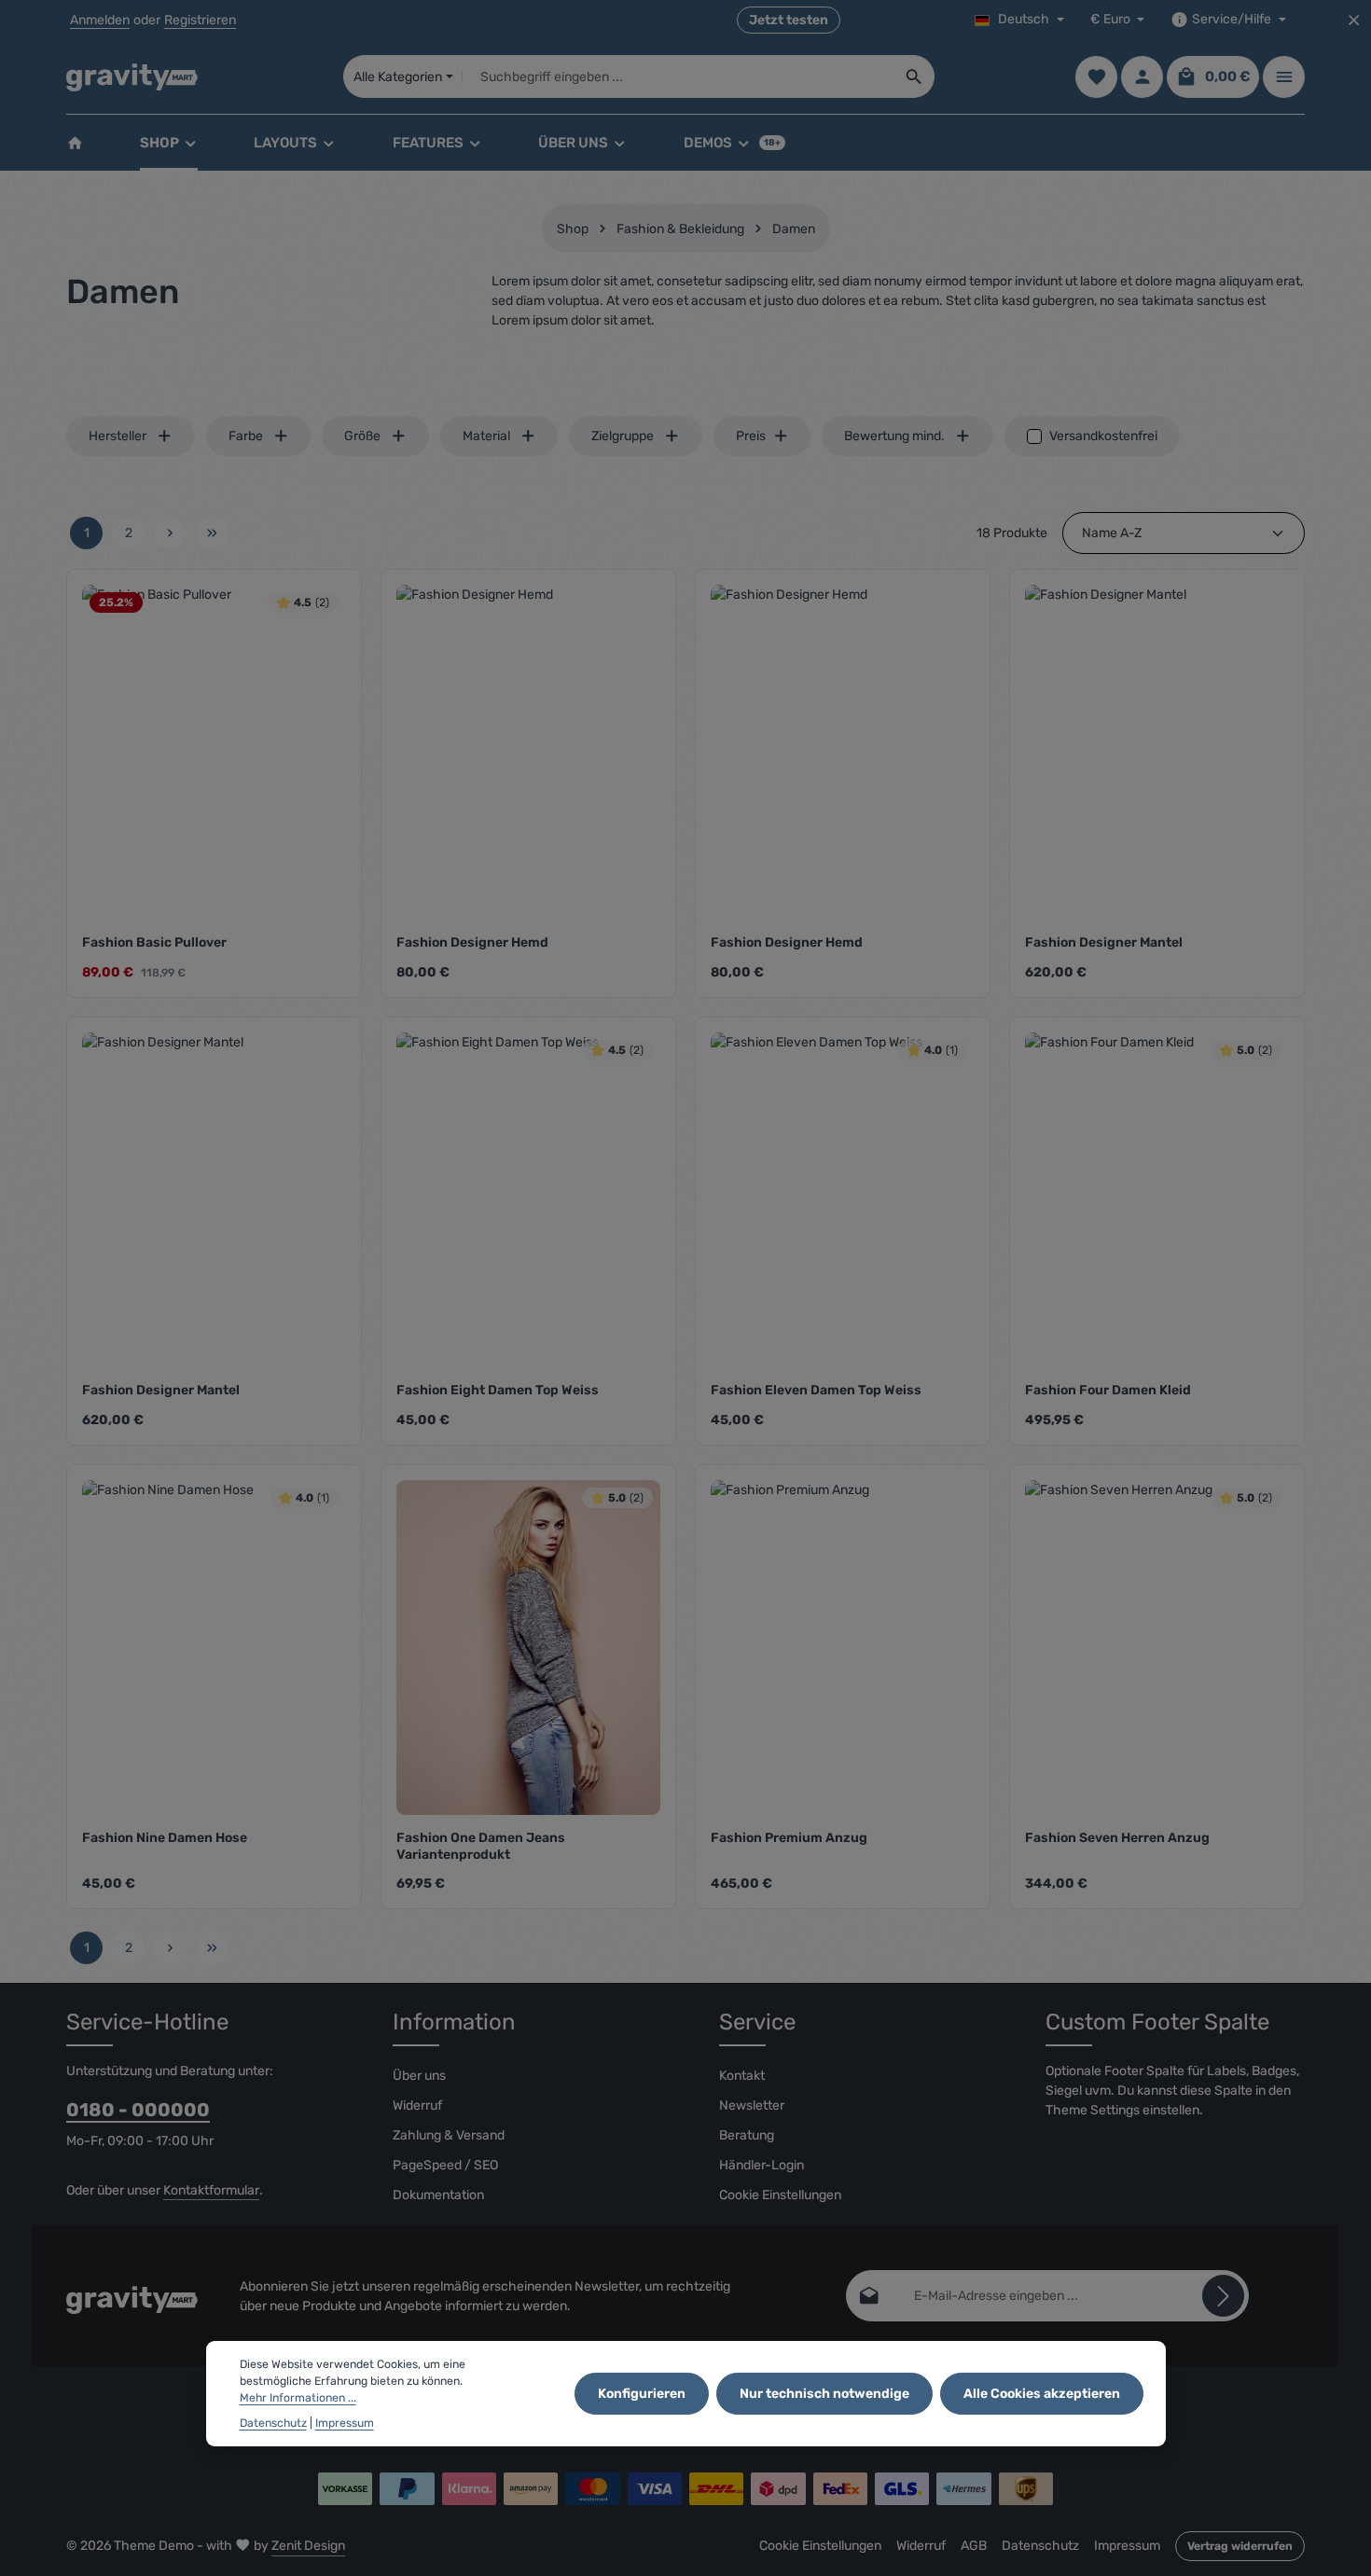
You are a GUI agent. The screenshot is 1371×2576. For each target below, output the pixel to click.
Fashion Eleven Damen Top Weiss (816, 1390)
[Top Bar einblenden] (1284, 77)
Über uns (419, 2076)
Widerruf (417, 2105)
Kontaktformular (211, 2190)
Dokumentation (438, 2195)
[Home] (75, 143)
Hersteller (118, 436)
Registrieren (200, 20)
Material (486, 436)
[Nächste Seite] (170, 533)
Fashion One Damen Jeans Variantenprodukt (481, 1846)
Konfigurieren (642, 2395)
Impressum (1127, 2546)
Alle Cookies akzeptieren (1042, 2395)
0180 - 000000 (138, 2110)
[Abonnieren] (1223, 2296)
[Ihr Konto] (1142, 77)
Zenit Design (308, 2546)
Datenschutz (1040, 2546)
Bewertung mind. (894, 436)
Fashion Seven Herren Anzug (1117, 1838)
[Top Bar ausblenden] (1354, 20)
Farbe (246, 436)
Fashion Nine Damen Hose (165, 1838)
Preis (751, 436)
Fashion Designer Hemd (472, 942)
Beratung (747, 2135)
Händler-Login (762, 2165)
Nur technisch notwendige (824, 2395)
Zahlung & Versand (449, 2135)
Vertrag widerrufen (1240, 2546)
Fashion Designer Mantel (1104, 942)
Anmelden (100, 20)
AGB (974, 2546)
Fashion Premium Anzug (789, 1838)
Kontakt (742, 2076)
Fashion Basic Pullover (154, 942)
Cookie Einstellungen (780, 2195)
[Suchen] (914, 76)
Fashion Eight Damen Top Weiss (498, 1390)
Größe (362, 436)
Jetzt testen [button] (789, 20)
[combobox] (679, 76)
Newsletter (752, 2105)
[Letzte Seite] (212, 533)
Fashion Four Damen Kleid (1108, 1390)
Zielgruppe (623, 436)
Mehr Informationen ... (298, 2399)
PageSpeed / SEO (445, 2165)
